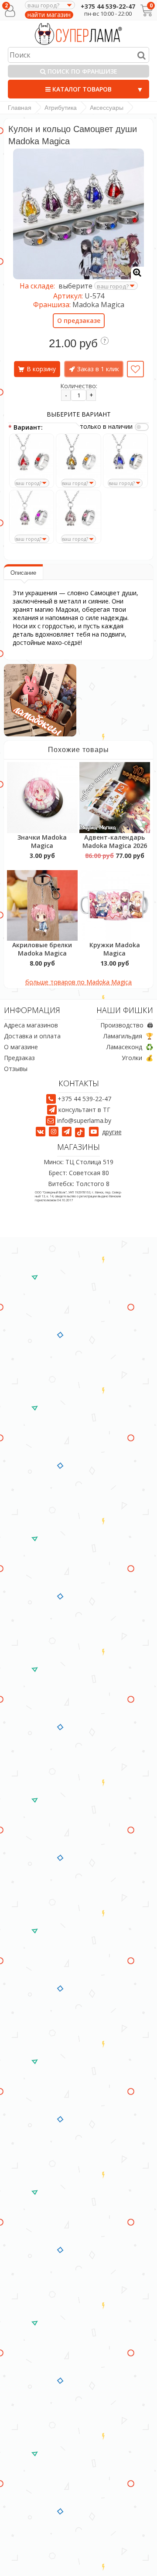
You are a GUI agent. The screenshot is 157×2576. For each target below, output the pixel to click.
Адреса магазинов (31, 1025)
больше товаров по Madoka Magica (78, 982)
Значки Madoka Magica (42, 841)
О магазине (21, 1047)
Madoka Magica (98, 305)
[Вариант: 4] (32, 512)
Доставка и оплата (32, 1036)
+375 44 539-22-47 (108, 6)
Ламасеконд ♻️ (130, 1047)
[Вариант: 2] (78, 456)
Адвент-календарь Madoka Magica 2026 (115, 841)
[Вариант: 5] (78, 512)
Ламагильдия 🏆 (128, 1036)
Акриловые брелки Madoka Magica (42, 949)
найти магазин (49, 15)
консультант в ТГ (84, 1110)
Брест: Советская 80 (79, 1173)
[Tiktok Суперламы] (81, 1132)
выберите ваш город (10, 487)
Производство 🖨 (127, 1025)
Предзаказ (19, 1058)
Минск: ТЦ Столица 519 (78, 1162)
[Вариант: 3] (125, 456)
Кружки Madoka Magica (115, 949)
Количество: (79, 386)
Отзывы (16, 1069)
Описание (23, 573)
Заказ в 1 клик (98, 369)
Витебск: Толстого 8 (79, 1184)
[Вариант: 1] (32, 456)
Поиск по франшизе (82, 71)
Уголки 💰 (137, 1058)
